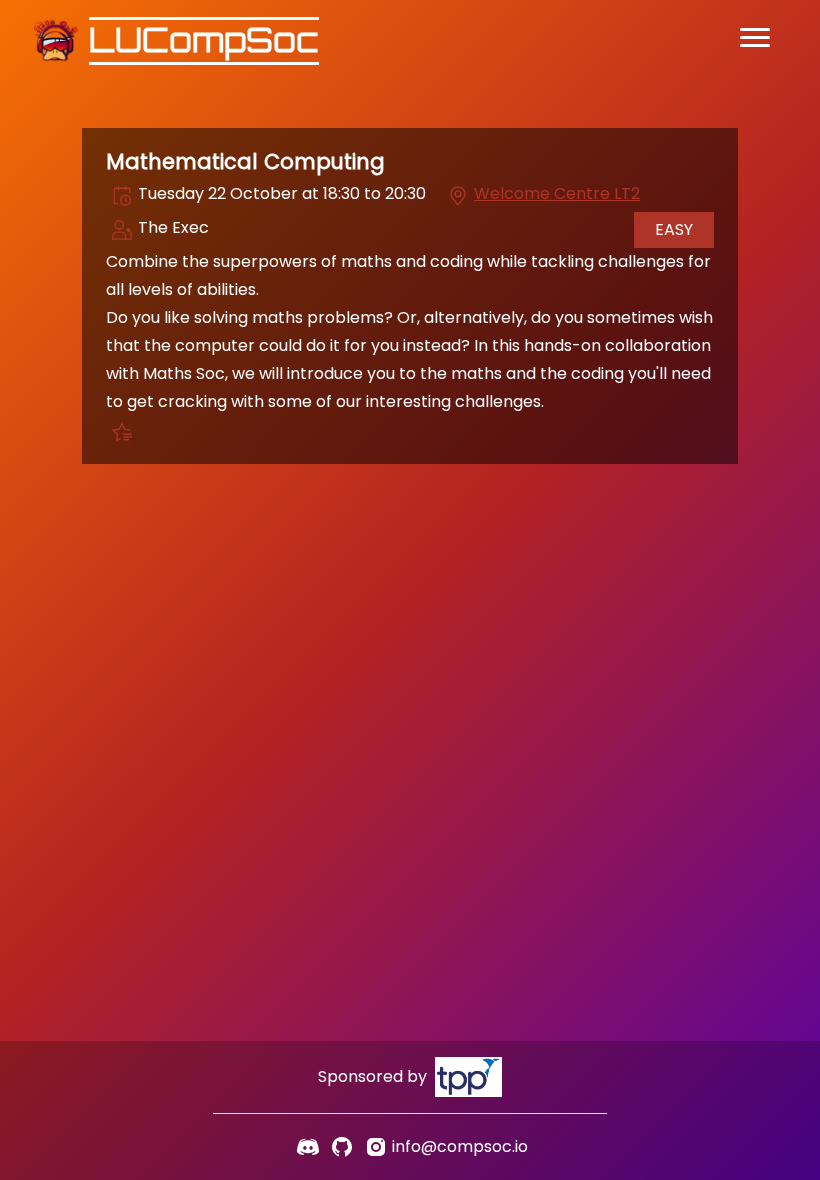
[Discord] (308, 1147)
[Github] (342, 1147)
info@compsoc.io (460, 1146)
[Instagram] (376, 1147)
